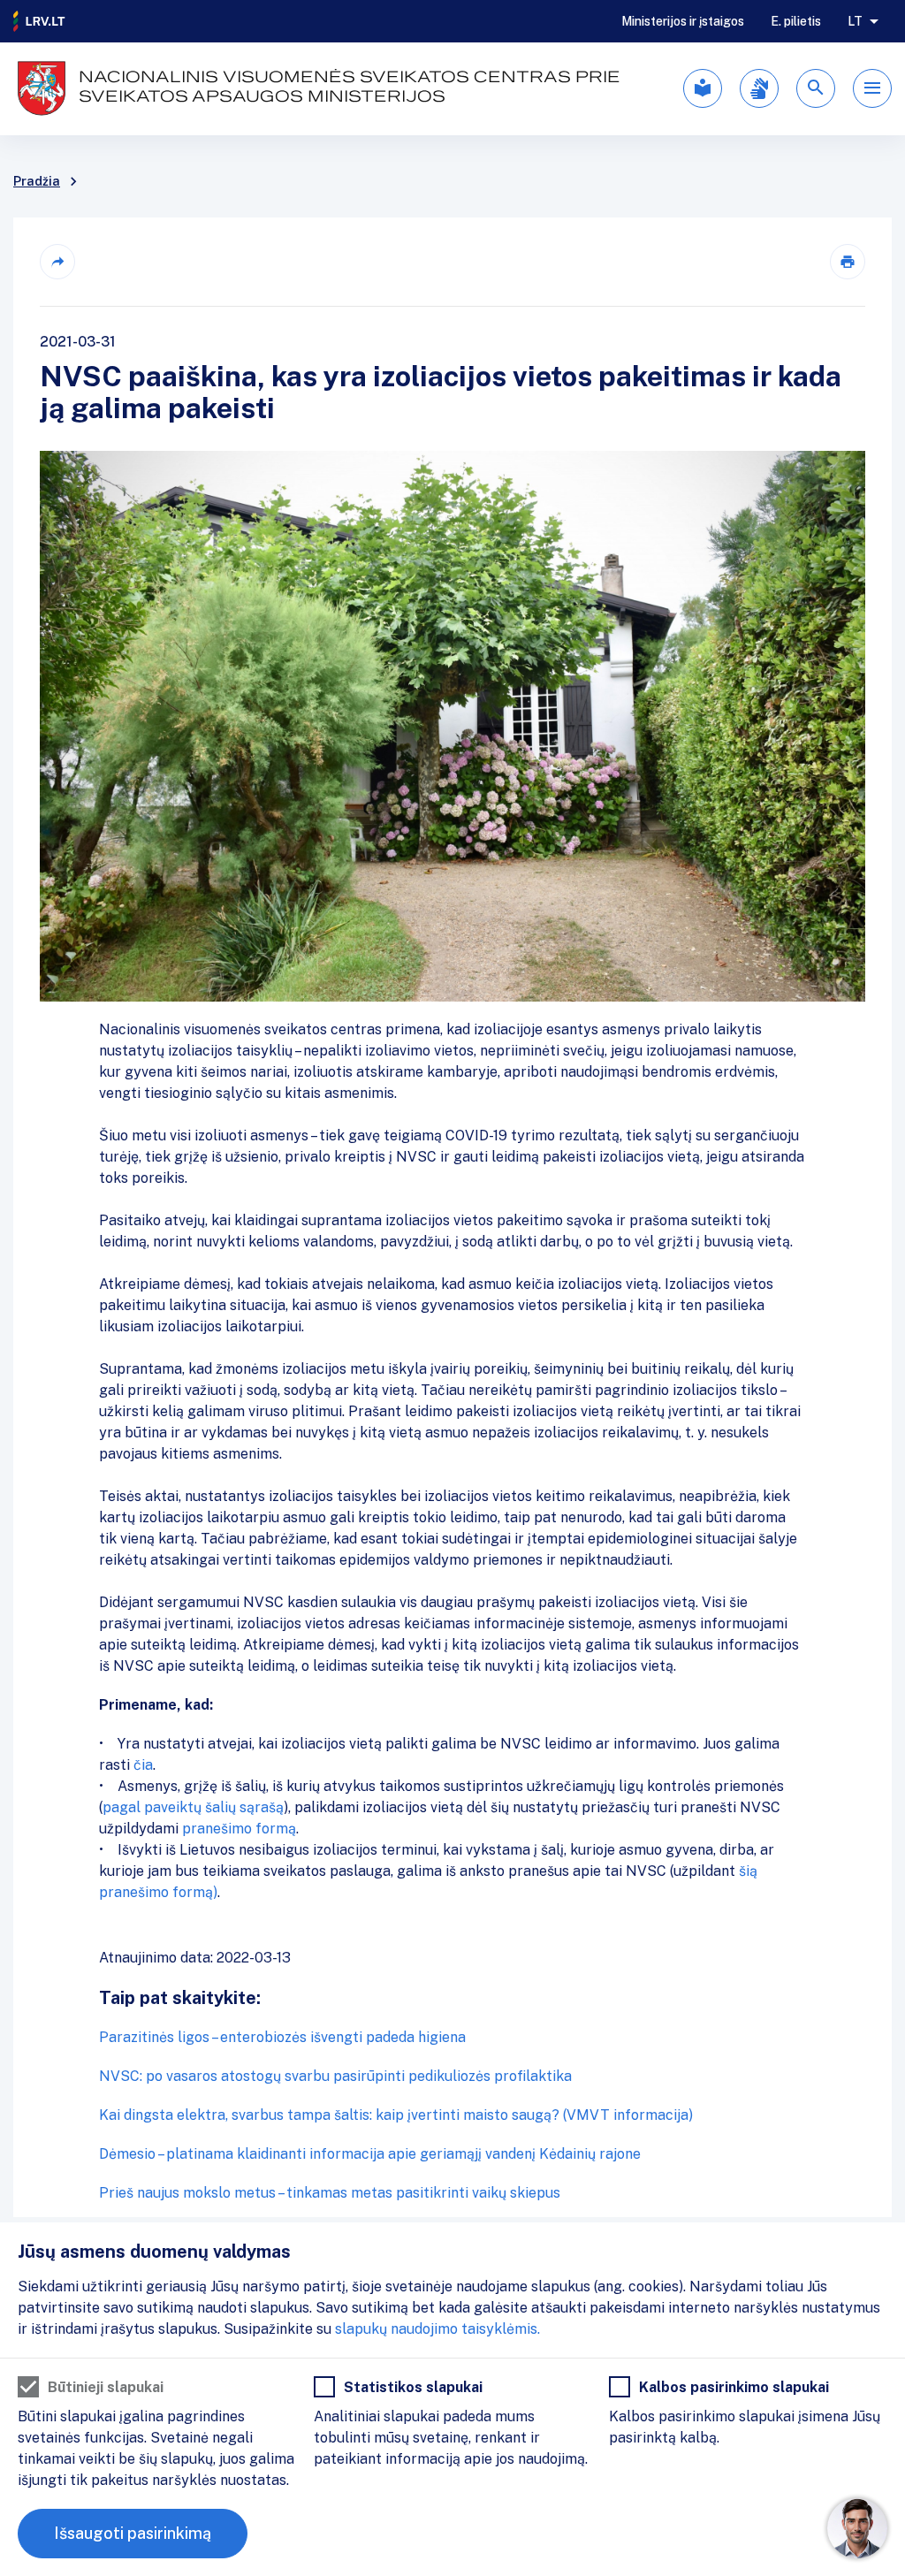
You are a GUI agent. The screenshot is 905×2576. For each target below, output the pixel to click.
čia (143, 1765)
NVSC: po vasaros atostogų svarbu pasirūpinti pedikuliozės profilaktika (335, 2076)
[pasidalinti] (57, 262)
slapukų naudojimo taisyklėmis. (437, 2329)
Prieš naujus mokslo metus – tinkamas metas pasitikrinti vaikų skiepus (330, 2193)
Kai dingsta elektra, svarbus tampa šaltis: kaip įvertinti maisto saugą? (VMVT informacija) (396, 2115)
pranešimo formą (239, 1829)
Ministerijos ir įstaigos (683, 21)
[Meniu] (872, 88)
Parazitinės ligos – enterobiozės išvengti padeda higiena (282, 2037)
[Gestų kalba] (759, 88)
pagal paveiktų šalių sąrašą (193, 1807)
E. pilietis (796, 21)
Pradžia (37, 181)
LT (855, 21)
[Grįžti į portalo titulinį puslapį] (40, 21)
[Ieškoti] (816, 88)
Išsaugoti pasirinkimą (133, 2533)
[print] (848, 262)
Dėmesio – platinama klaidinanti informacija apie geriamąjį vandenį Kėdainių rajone (370, 2154)
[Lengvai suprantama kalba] (703, 88)
